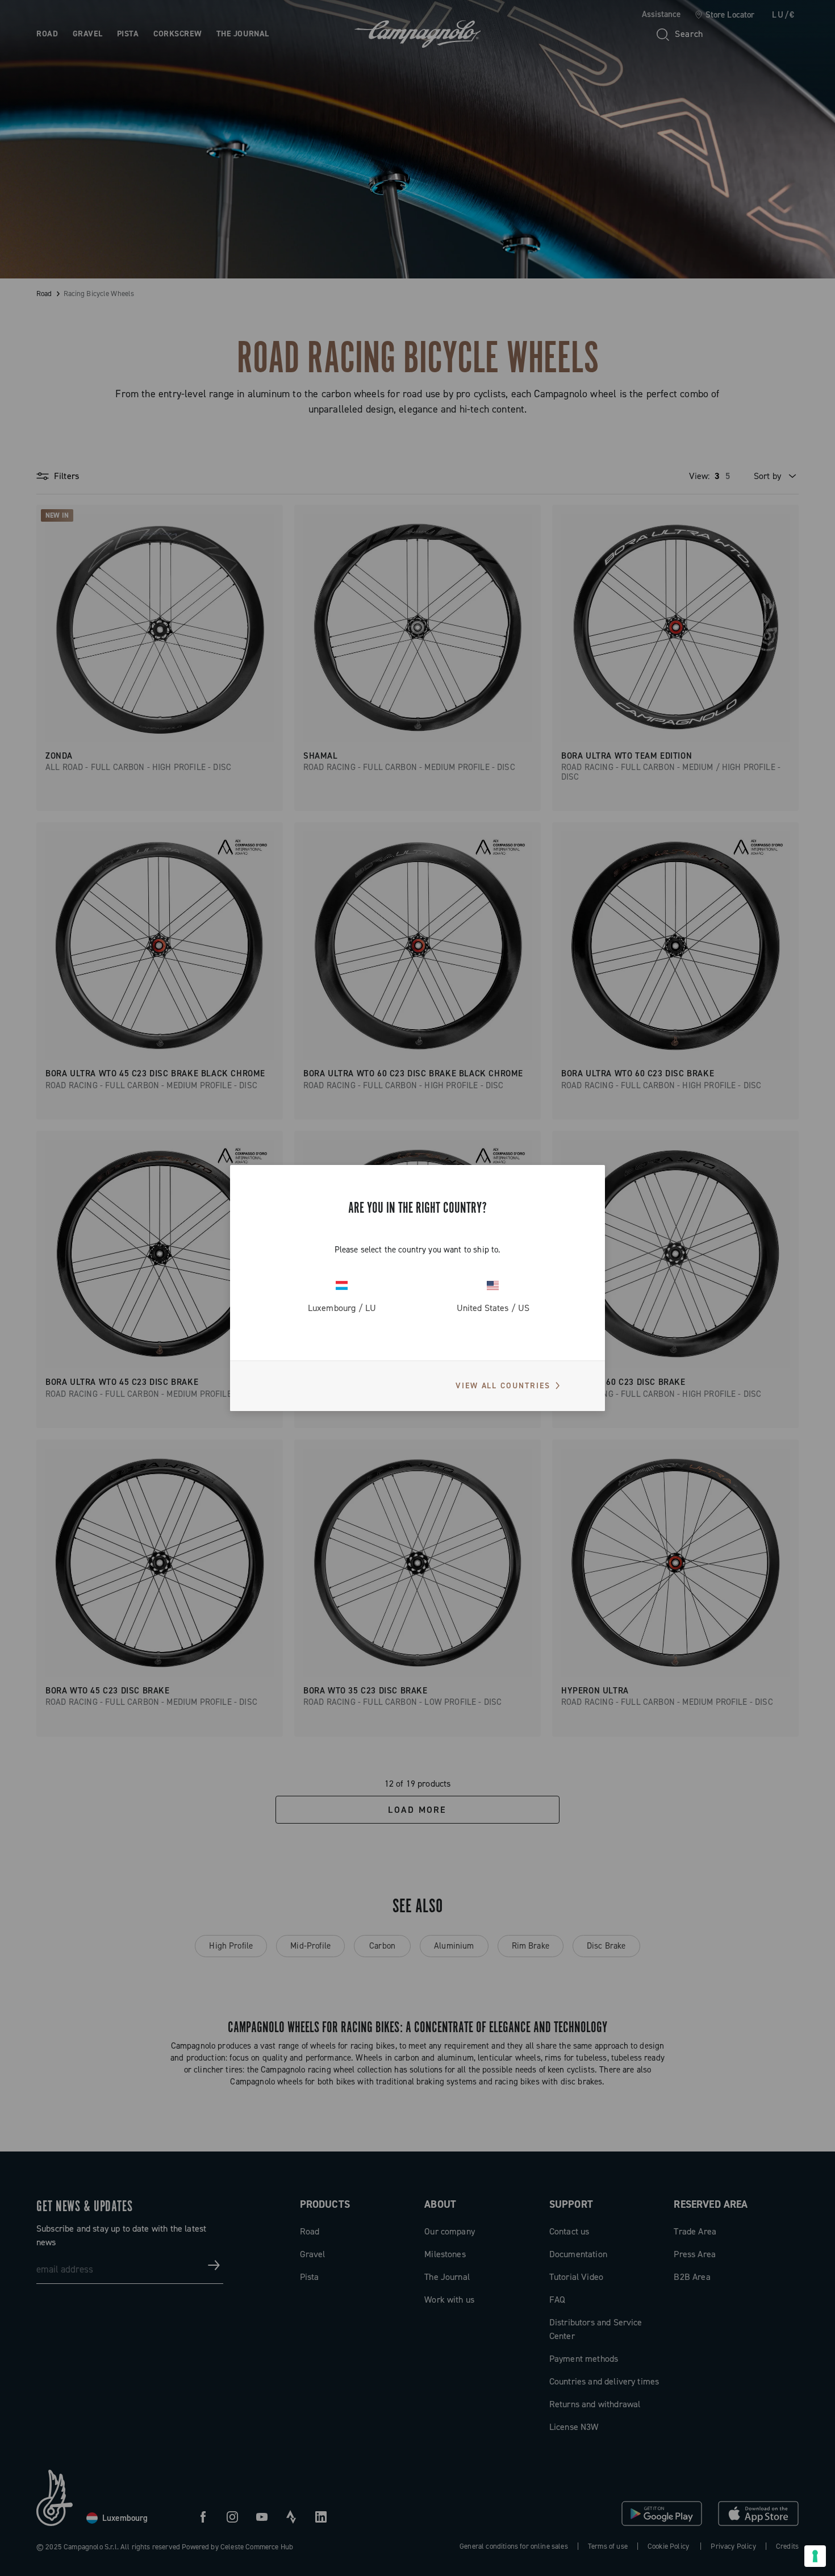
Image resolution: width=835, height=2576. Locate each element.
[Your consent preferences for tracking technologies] (815, 2556)
